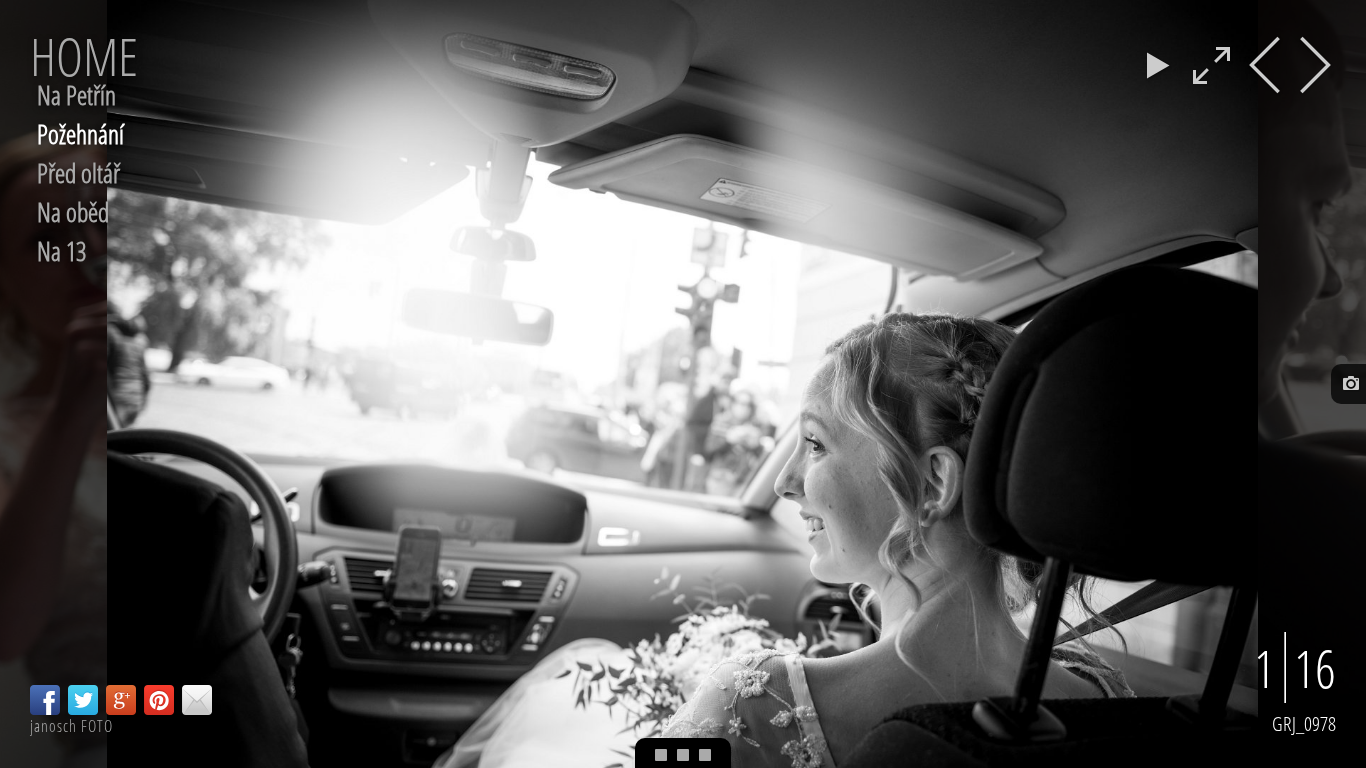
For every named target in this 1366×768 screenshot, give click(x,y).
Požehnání (80, 134)
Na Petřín (76, 95)
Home (84, 55)
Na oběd (73, 212)
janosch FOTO (71, 726)
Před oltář (78, 173)
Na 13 (61, 251)
